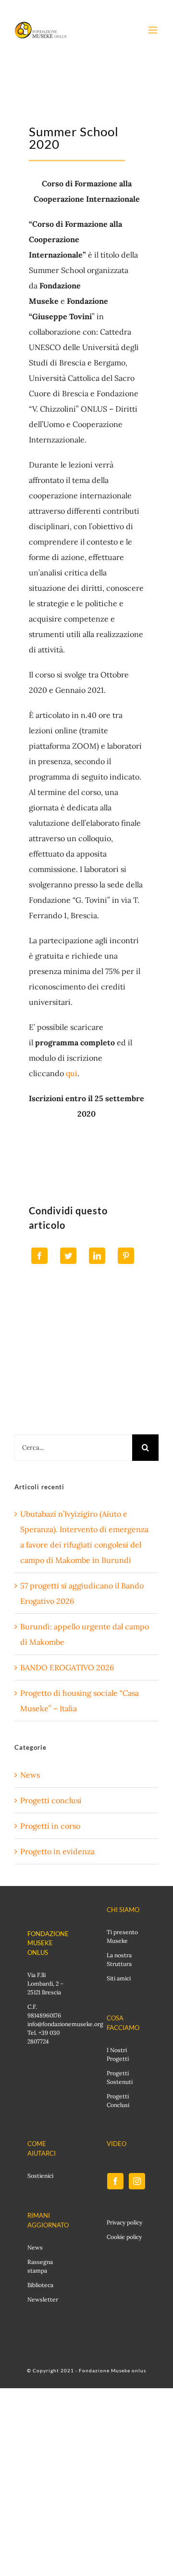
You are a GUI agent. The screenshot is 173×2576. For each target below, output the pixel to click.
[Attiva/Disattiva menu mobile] (154, 30)
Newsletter (43, 2299)
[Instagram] (137, 2181)
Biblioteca (40, 2285)
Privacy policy (124, 2222)
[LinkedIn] (97, 1256)
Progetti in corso (50, 1826)
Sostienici (40, 2176)
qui (72, 1073)
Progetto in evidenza (57, 1851)
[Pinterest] (126, 1256)
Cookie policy (124, 2237)
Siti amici (119, 1978)
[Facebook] (39, 1256)
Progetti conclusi (51, 1800)
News (30, 1775)
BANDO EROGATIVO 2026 (67, 1667)
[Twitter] (68, 1256)
